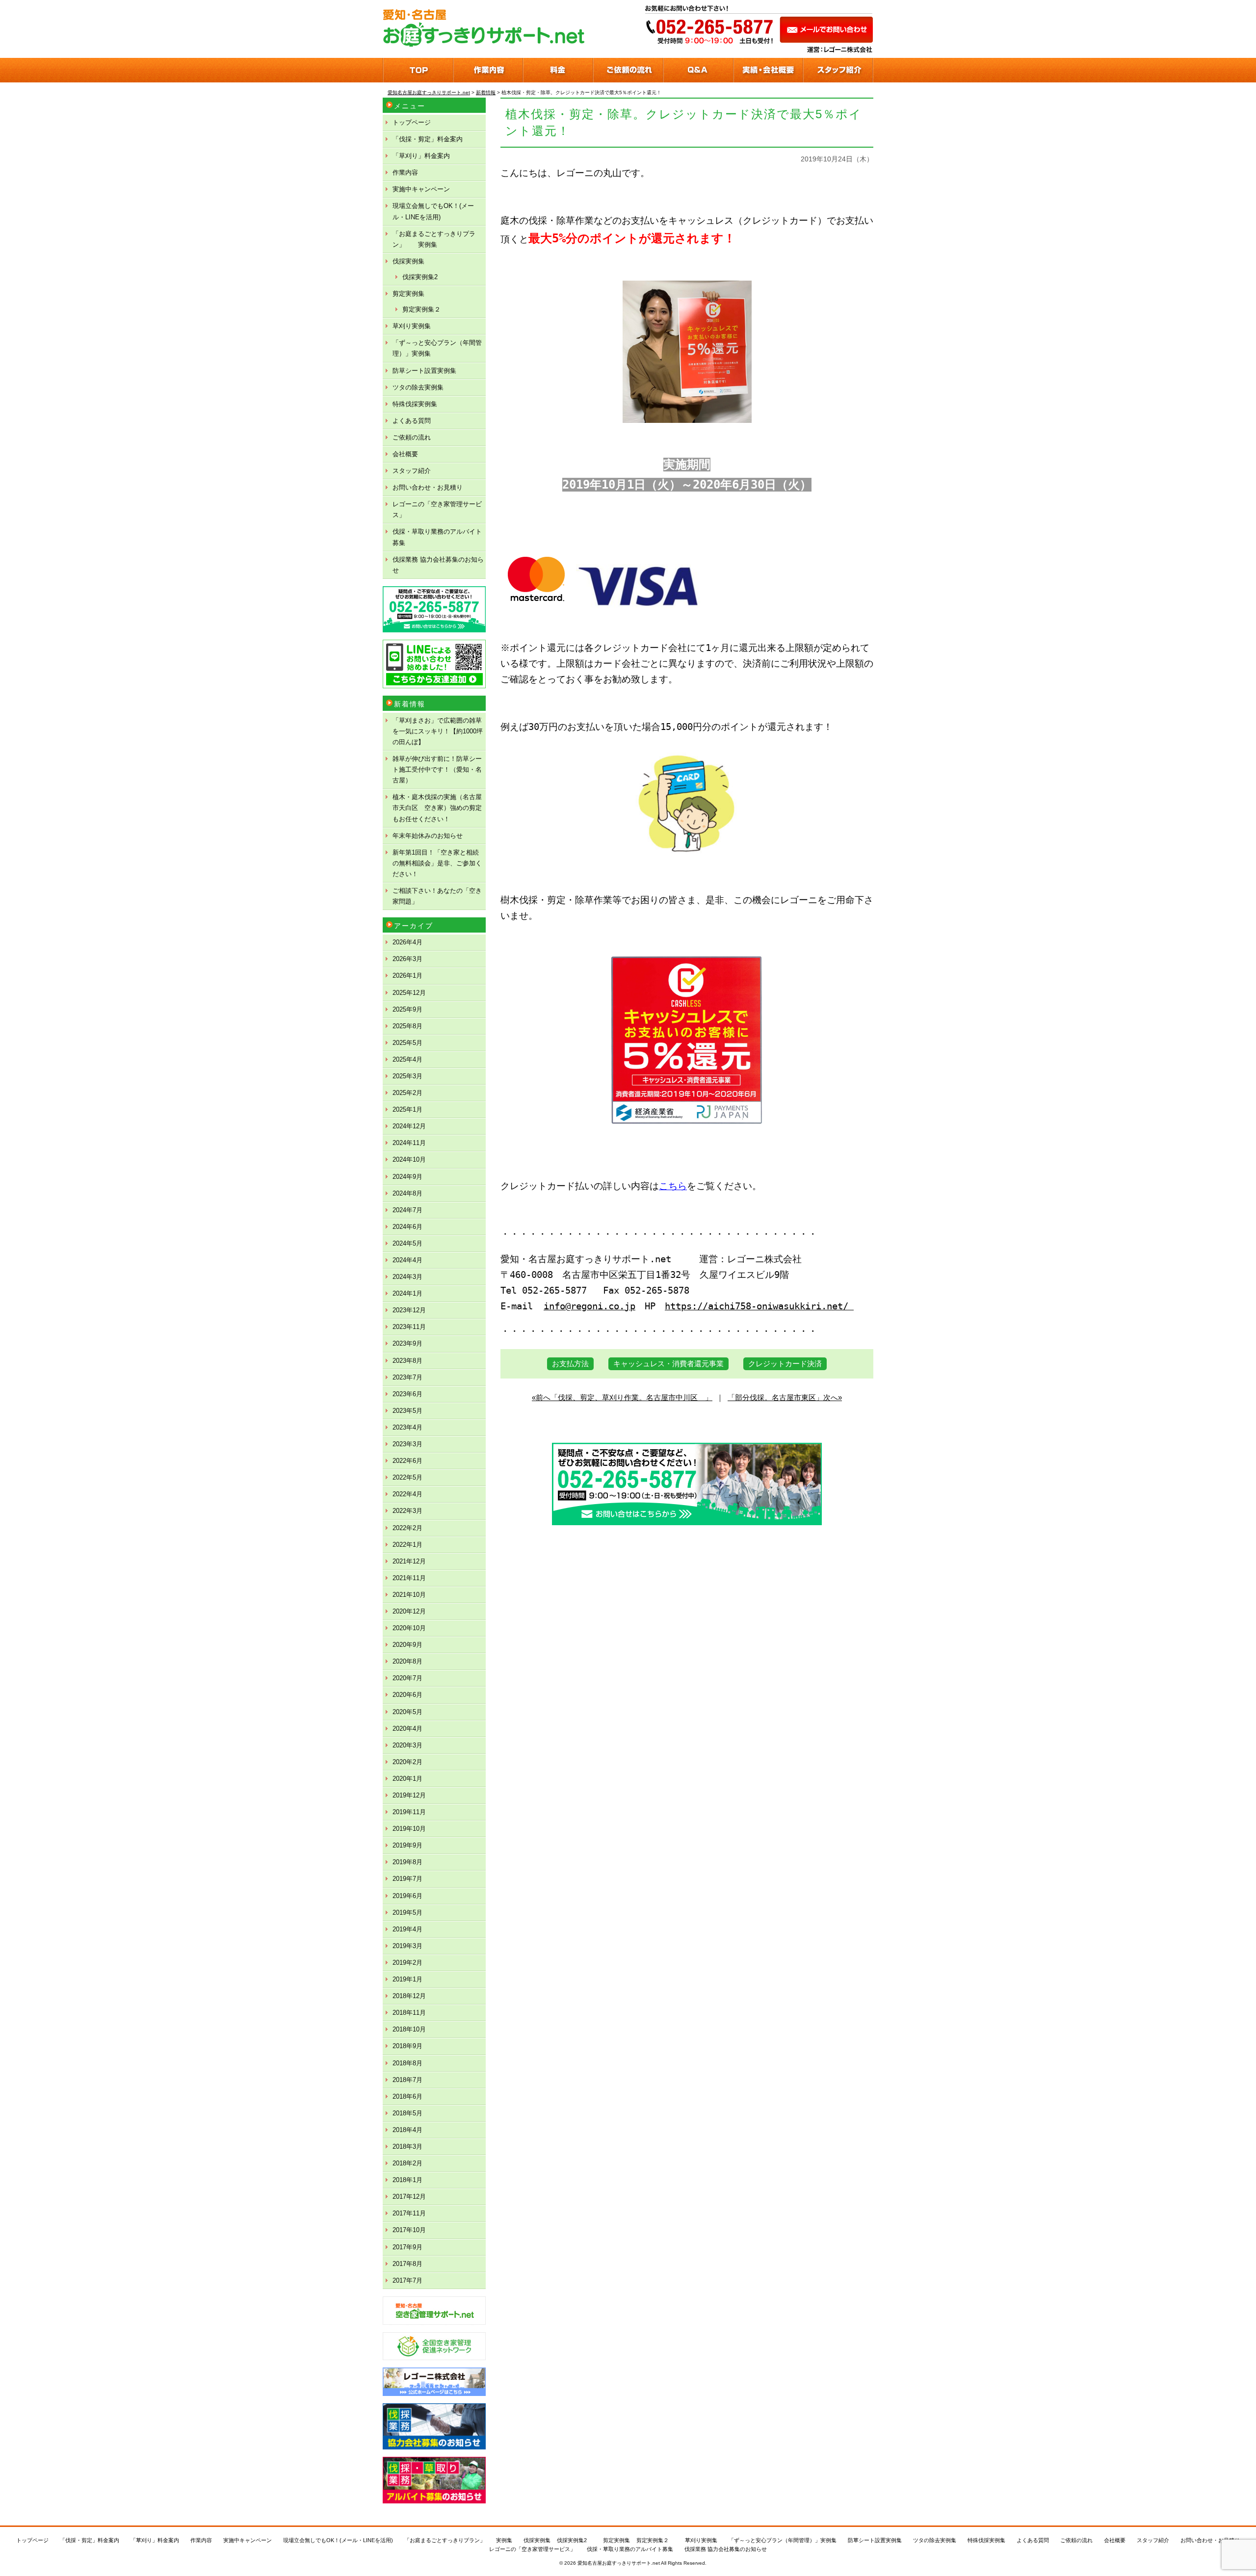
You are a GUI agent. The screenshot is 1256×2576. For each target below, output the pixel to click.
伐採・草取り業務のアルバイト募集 (437, 537)
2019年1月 (407, 1979)
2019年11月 (409, 1812)
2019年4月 (407, 1929)
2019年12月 (409, 1795)
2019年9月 (407, 1845)
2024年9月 (407, 1177)
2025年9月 (407, 1009)
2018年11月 (409, 2013)
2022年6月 (407, 1461)
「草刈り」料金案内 (421, 156)
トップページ (412, 122)
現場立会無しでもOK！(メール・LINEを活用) (433, 211)
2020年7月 (407, 1678)
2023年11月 (409, 1327)
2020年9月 (407, 1645)
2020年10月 (409, 1628)
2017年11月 (409, 2213)
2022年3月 (407, 1511)
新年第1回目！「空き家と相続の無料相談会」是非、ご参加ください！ (437, 863)
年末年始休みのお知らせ (428, 836)
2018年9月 (407, 2046)
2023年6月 (407, 1394)
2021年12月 (409, 1561)
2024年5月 (407, 1243)
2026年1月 (407, 976)
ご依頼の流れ (412, 437)
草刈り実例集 (412, 326)
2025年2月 (407, 1093)
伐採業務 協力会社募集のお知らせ (438, 565)
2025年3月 (407, 1076)
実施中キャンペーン (421, 189)
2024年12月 (409, 1126)
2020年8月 (407, 1661)
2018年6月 (407, 2096)
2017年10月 (409, 2230)
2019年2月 (407, 1963)
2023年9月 (407, 1343)
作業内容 (405, 172)
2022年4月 (407, 1494)
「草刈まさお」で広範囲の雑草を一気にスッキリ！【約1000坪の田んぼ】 (438, 731)
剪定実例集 (408, 294)
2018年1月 (407, 2180)
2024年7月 (407, 1210)
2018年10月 (409, 2029)
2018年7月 (407, 2080)
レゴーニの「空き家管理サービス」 (437, 509)
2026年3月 (407, 959)
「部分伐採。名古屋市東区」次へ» (785, 1397)
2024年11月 (409, 1143)
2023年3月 (407, 1444)
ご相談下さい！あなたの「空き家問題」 (437, 896)
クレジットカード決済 (785, 1364)
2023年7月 (407, 1377)
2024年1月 (407, 1293)
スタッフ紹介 (412, 471)
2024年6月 (407, 1227)
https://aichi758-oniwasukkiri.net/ (759, 1306)
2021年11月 (409, 1578)
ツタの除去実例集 (418, 387)
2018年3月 (407, 2147)
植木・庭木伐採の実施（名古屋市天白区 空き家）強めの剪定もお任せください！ (437, 808)
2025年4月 (407, 1059)
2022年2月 (407, 1528)
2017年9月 (407, 2247)
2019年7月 (407, 1879)
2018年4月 (407, 2130)
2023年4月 (407, 1427)
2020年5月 (407, 1712)
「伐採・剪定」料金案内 (428, 139)
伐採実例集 (408, 261)
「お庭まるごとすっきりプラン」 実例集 (434, 239)
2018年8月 (407, 2063)
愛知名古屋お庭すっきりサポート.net (619, 2563)
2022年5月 (407, 1477)
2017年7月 (407, 2280)
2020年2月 (407, 1762)
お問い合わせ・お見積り (428, 487)
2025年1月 (407, 1109)
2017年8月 (407, 2264)
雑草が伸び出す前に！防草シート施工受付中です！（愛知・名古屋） (437, 769)
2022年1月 (407, 1545)
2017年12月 (409, 2197)
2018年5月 (407, 2113)
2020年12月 (409, 1611)
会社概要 (405, 454)
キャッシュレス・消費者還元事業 (668, 1364)
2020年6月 (407, 1695)
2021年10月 (409, 1595)
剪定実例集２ (421, 309)
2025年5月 (407, 1043)
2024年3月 (407, 1277)
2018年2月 (407, 2163)
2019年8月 (407, 1862)
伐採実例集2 (420, 277)
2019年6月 (407, 1896)
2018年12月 (409, 1996)
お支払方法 (570, 1364)
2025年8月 (407, 1026)
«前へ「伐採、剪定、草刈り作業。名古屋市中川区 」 (622, 1397)
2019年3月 (407, 1946)
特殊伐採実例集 (415, 404)
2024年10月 (409, 1159)
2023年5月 (407, 1411)
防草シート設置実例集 (424, 371)
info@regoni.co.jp (589, 1306)
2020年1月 (407, 1779)
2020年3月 (407, 1745)
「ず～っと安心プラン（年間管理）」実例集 (437, 348)
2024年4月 (407, 1260)
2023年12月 (409, 1310)
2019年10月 (409, 1829)
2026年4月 (407, 942)
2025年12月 (409, 993)
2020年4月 (407, 1729)
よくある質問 (412, 421)
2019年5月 (407, 1912)
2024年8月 (407, 1193)
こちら (673, 1186)
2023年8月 (407, 1361)
